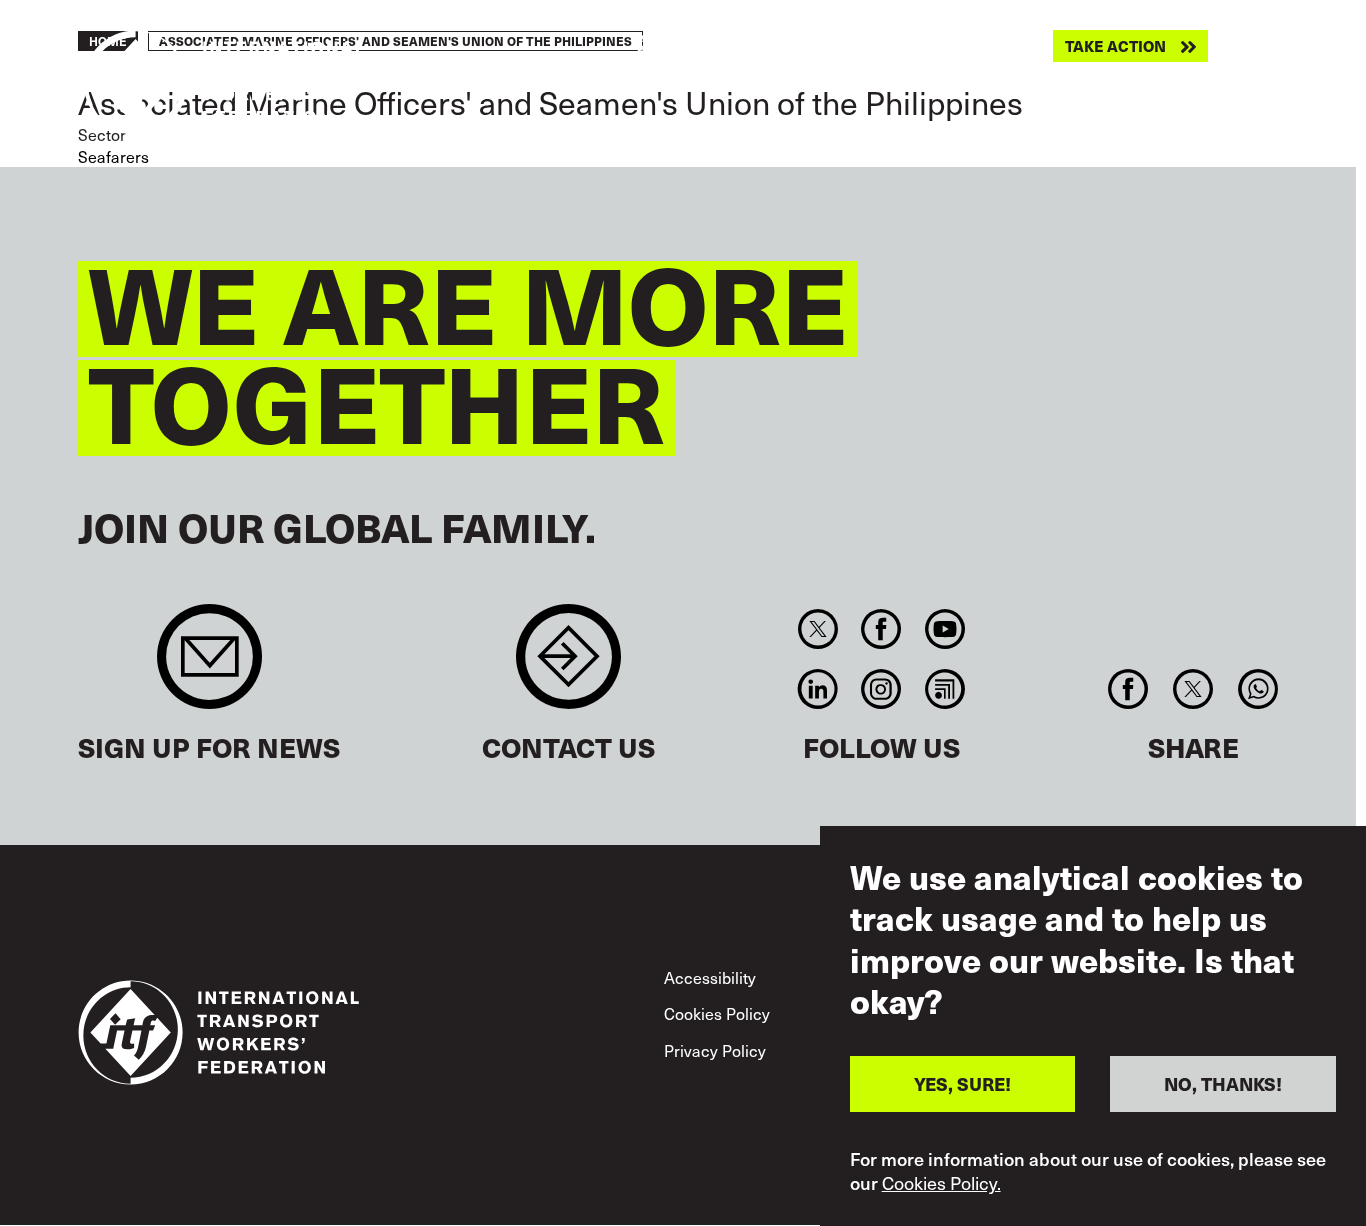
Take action (1115, 46)
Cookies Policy (717, 1013)
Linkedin (817, 689)
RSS (944, 689)
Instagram (881, 689)
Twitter (817, 629)
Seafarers (113, 156)
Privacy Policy (715, 1050)
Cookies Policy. (941, 1184)
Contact (568, 666)
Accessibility (710, 977)
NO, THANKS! (1223, 1083)
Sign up (209, 666)
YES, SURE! (962, 1083)
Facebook (881, 629)
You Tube (944, 629)
